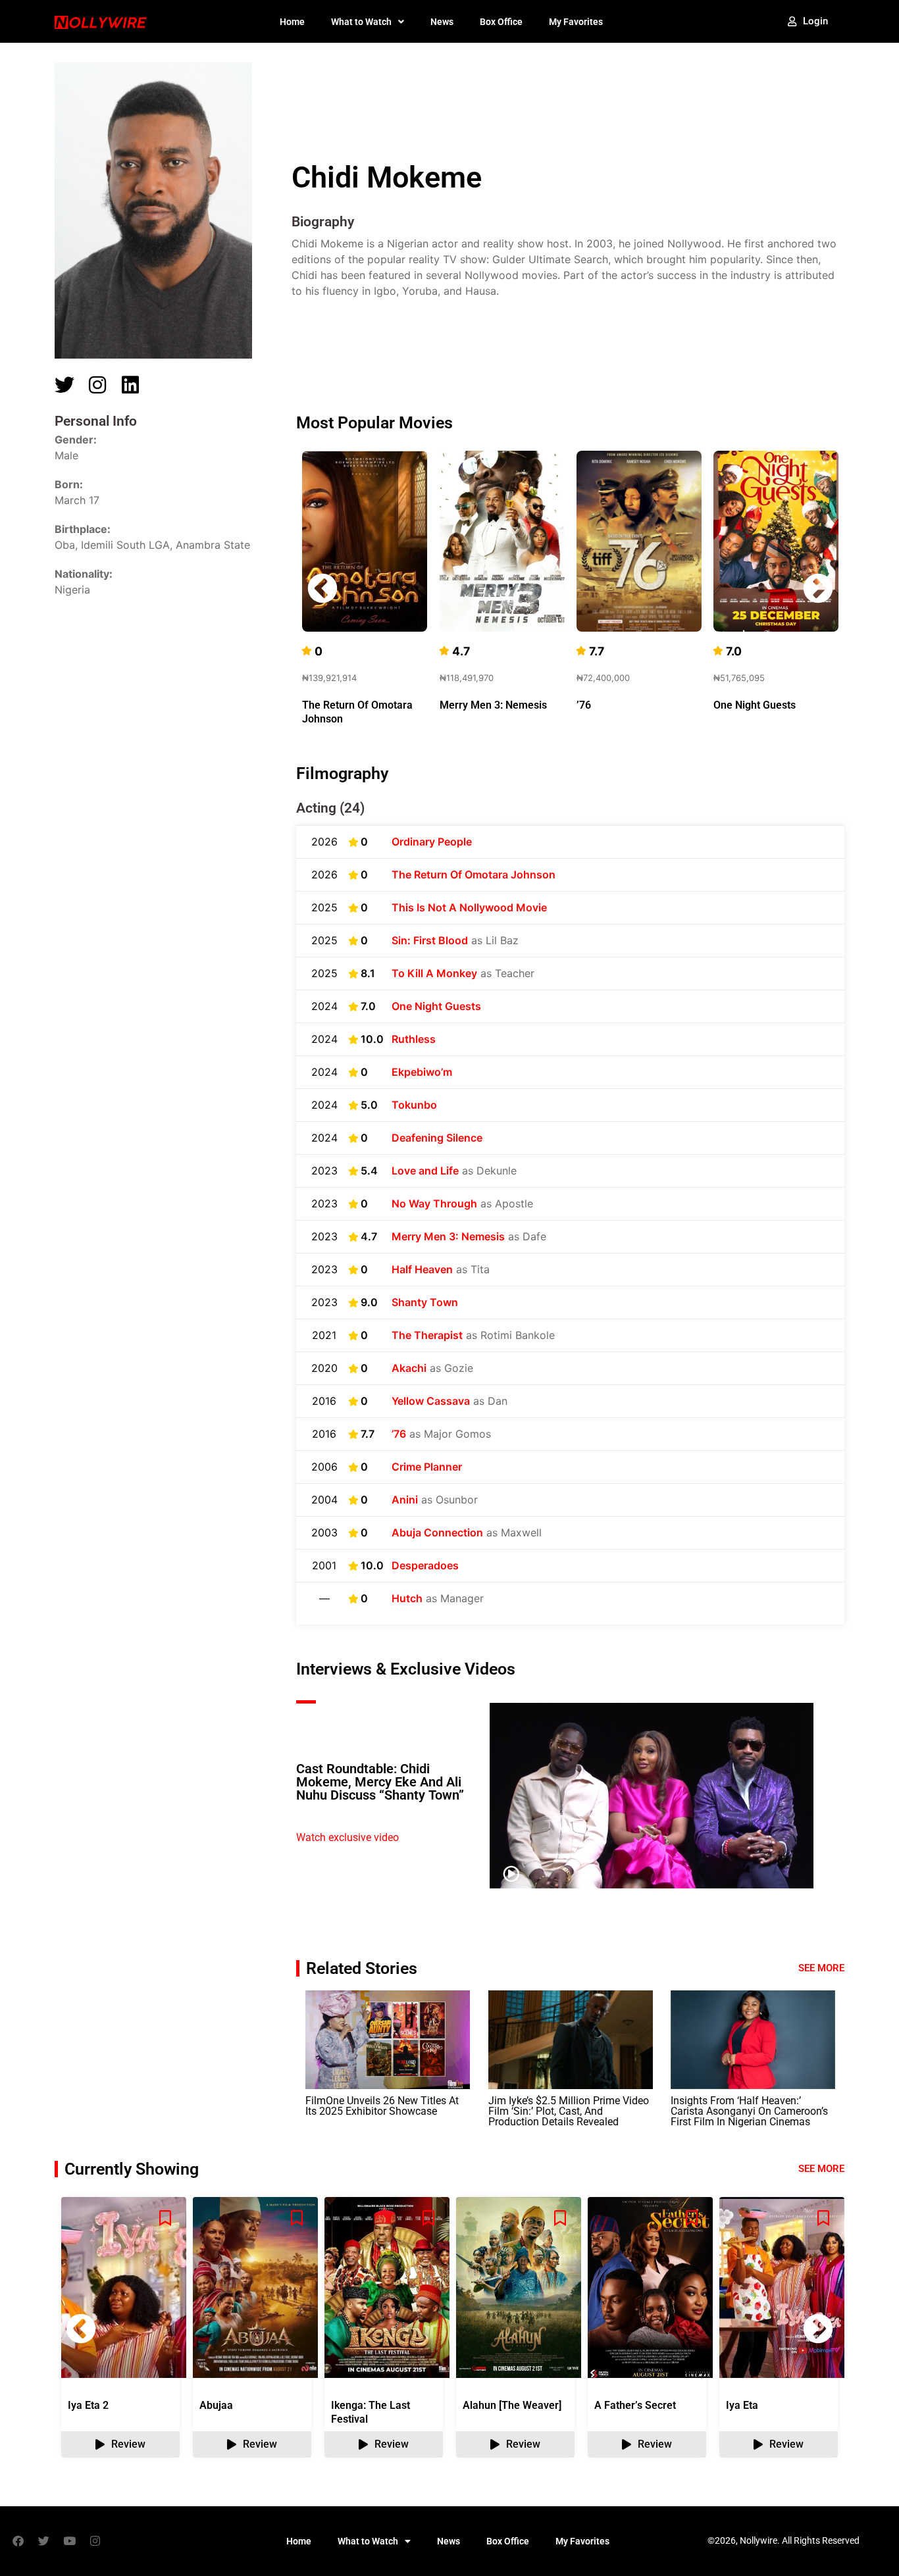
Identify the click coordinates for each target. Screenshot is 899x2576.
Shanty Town (425, 1302)
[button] (818, 588)
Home (292, 22)
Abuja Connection (437, 1532)
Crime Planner (427, 1467)
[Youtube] (69, 2541)
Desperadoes (425, 1565)
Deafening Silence (437, 1138)
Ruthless (414, 1039)
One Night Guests (755, 705)
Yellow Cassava (431, 1401)
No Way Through (434, 1203)
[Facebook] (18, 2541)
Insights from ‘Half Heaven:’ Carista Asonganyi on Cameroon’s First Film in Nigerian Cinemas (749, 2111)
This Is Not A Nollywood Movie (469, 907)
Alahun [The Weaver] (512, 2405)
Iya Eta (742, 2405)
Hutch (407, 1598)
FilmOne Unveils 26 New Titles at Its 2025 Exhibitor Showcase (382, 2106)
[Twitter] (43, 2541)
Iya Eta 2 (88, 2405)
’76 (584, 705)
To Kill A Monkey (434, 973)
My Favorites (576, 22)
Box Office (501, 22)
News (442, 22)
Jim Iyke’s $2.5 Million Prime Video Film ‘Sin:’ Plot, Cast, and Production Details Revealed (569, 2111)
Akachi (409, 1368)
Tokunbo (414, 1105)
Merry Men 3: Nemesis (493, 705)
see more (821, 2169)
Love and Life (425, 1171)
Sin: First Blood (430, 940)
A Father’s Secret (635, 2405)
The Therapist (427, 1335)
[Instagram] (95, 2541)
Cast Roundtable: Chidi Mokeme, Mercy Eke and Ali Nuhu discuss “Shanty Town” (380, 1782)
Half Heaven (422, 1269)
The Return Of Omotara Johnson (474, 874)
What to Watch (361, 22)
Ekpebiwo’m (422, 1072)
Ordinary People (432, 842)
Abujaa (216, 2405)
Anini (405, 1500)
